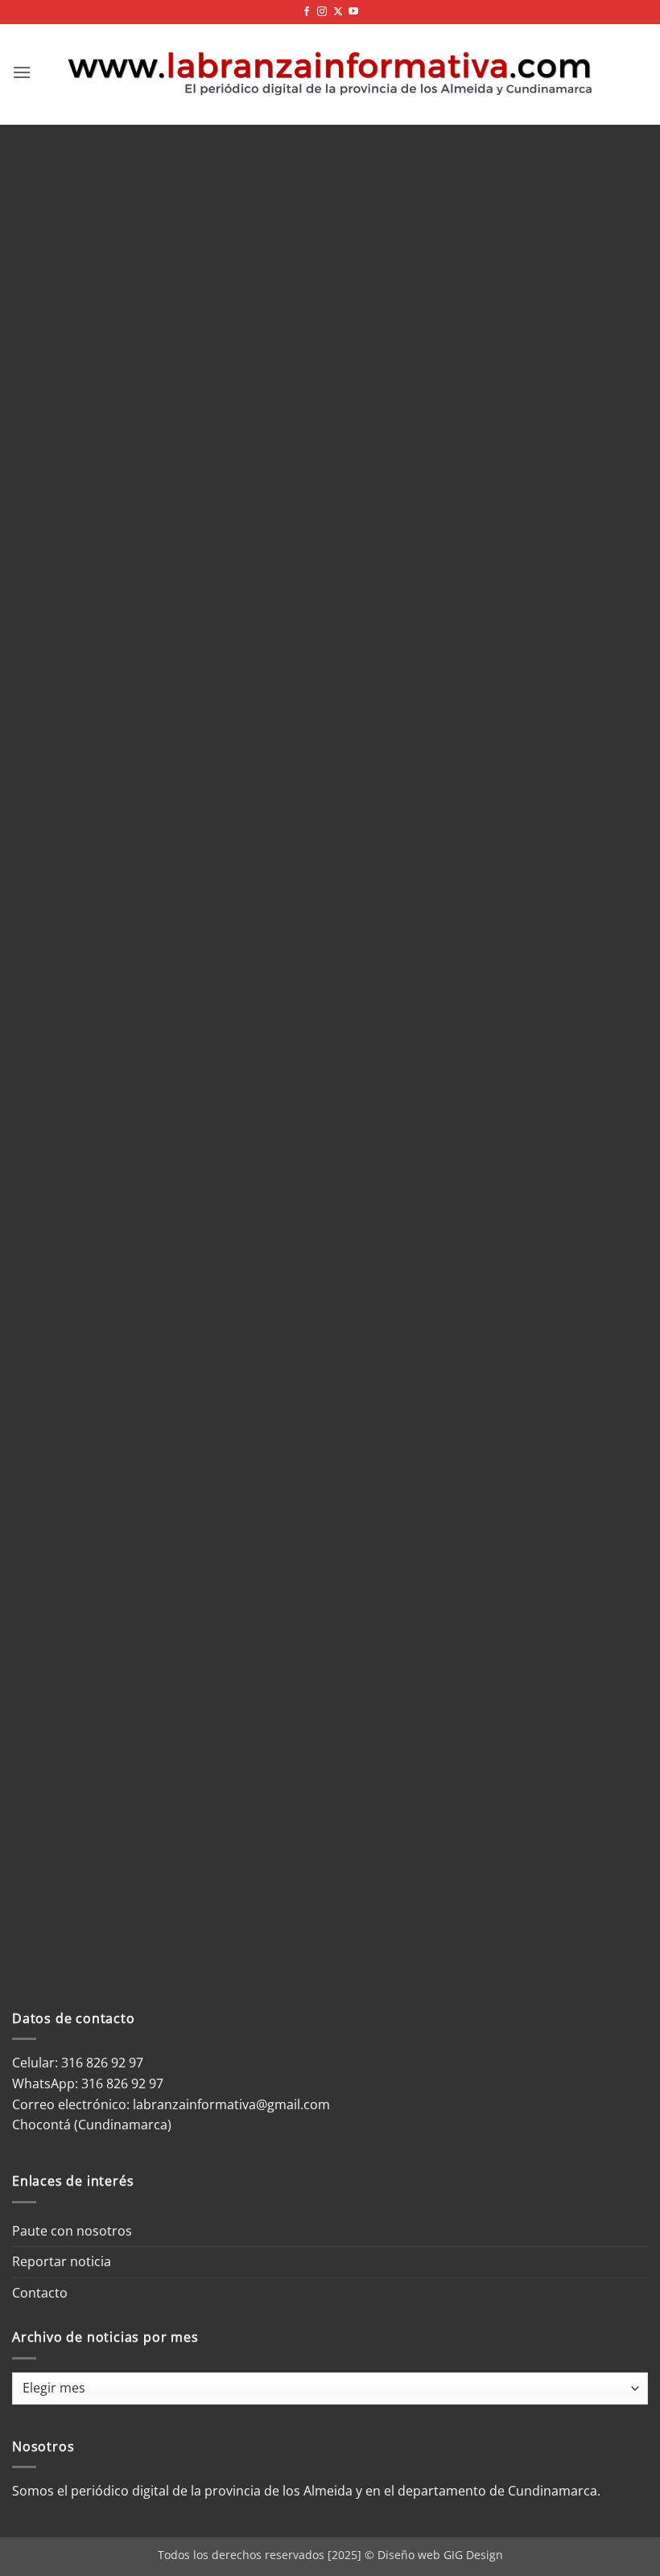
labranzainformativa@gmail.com (231, 2104)
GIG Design (473, 2555)
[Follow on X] (338, 12)
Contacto (40, 2293)
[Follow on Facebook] (307, 12)
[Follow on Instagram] (322, 12)
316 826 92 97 (122, 2083)
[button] (22, 72)
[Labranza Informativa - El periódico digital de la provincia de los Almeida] (330, 72)
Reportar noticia (62, 2261)
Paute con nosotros (72, 2231)
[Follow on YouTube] (353, 12)
